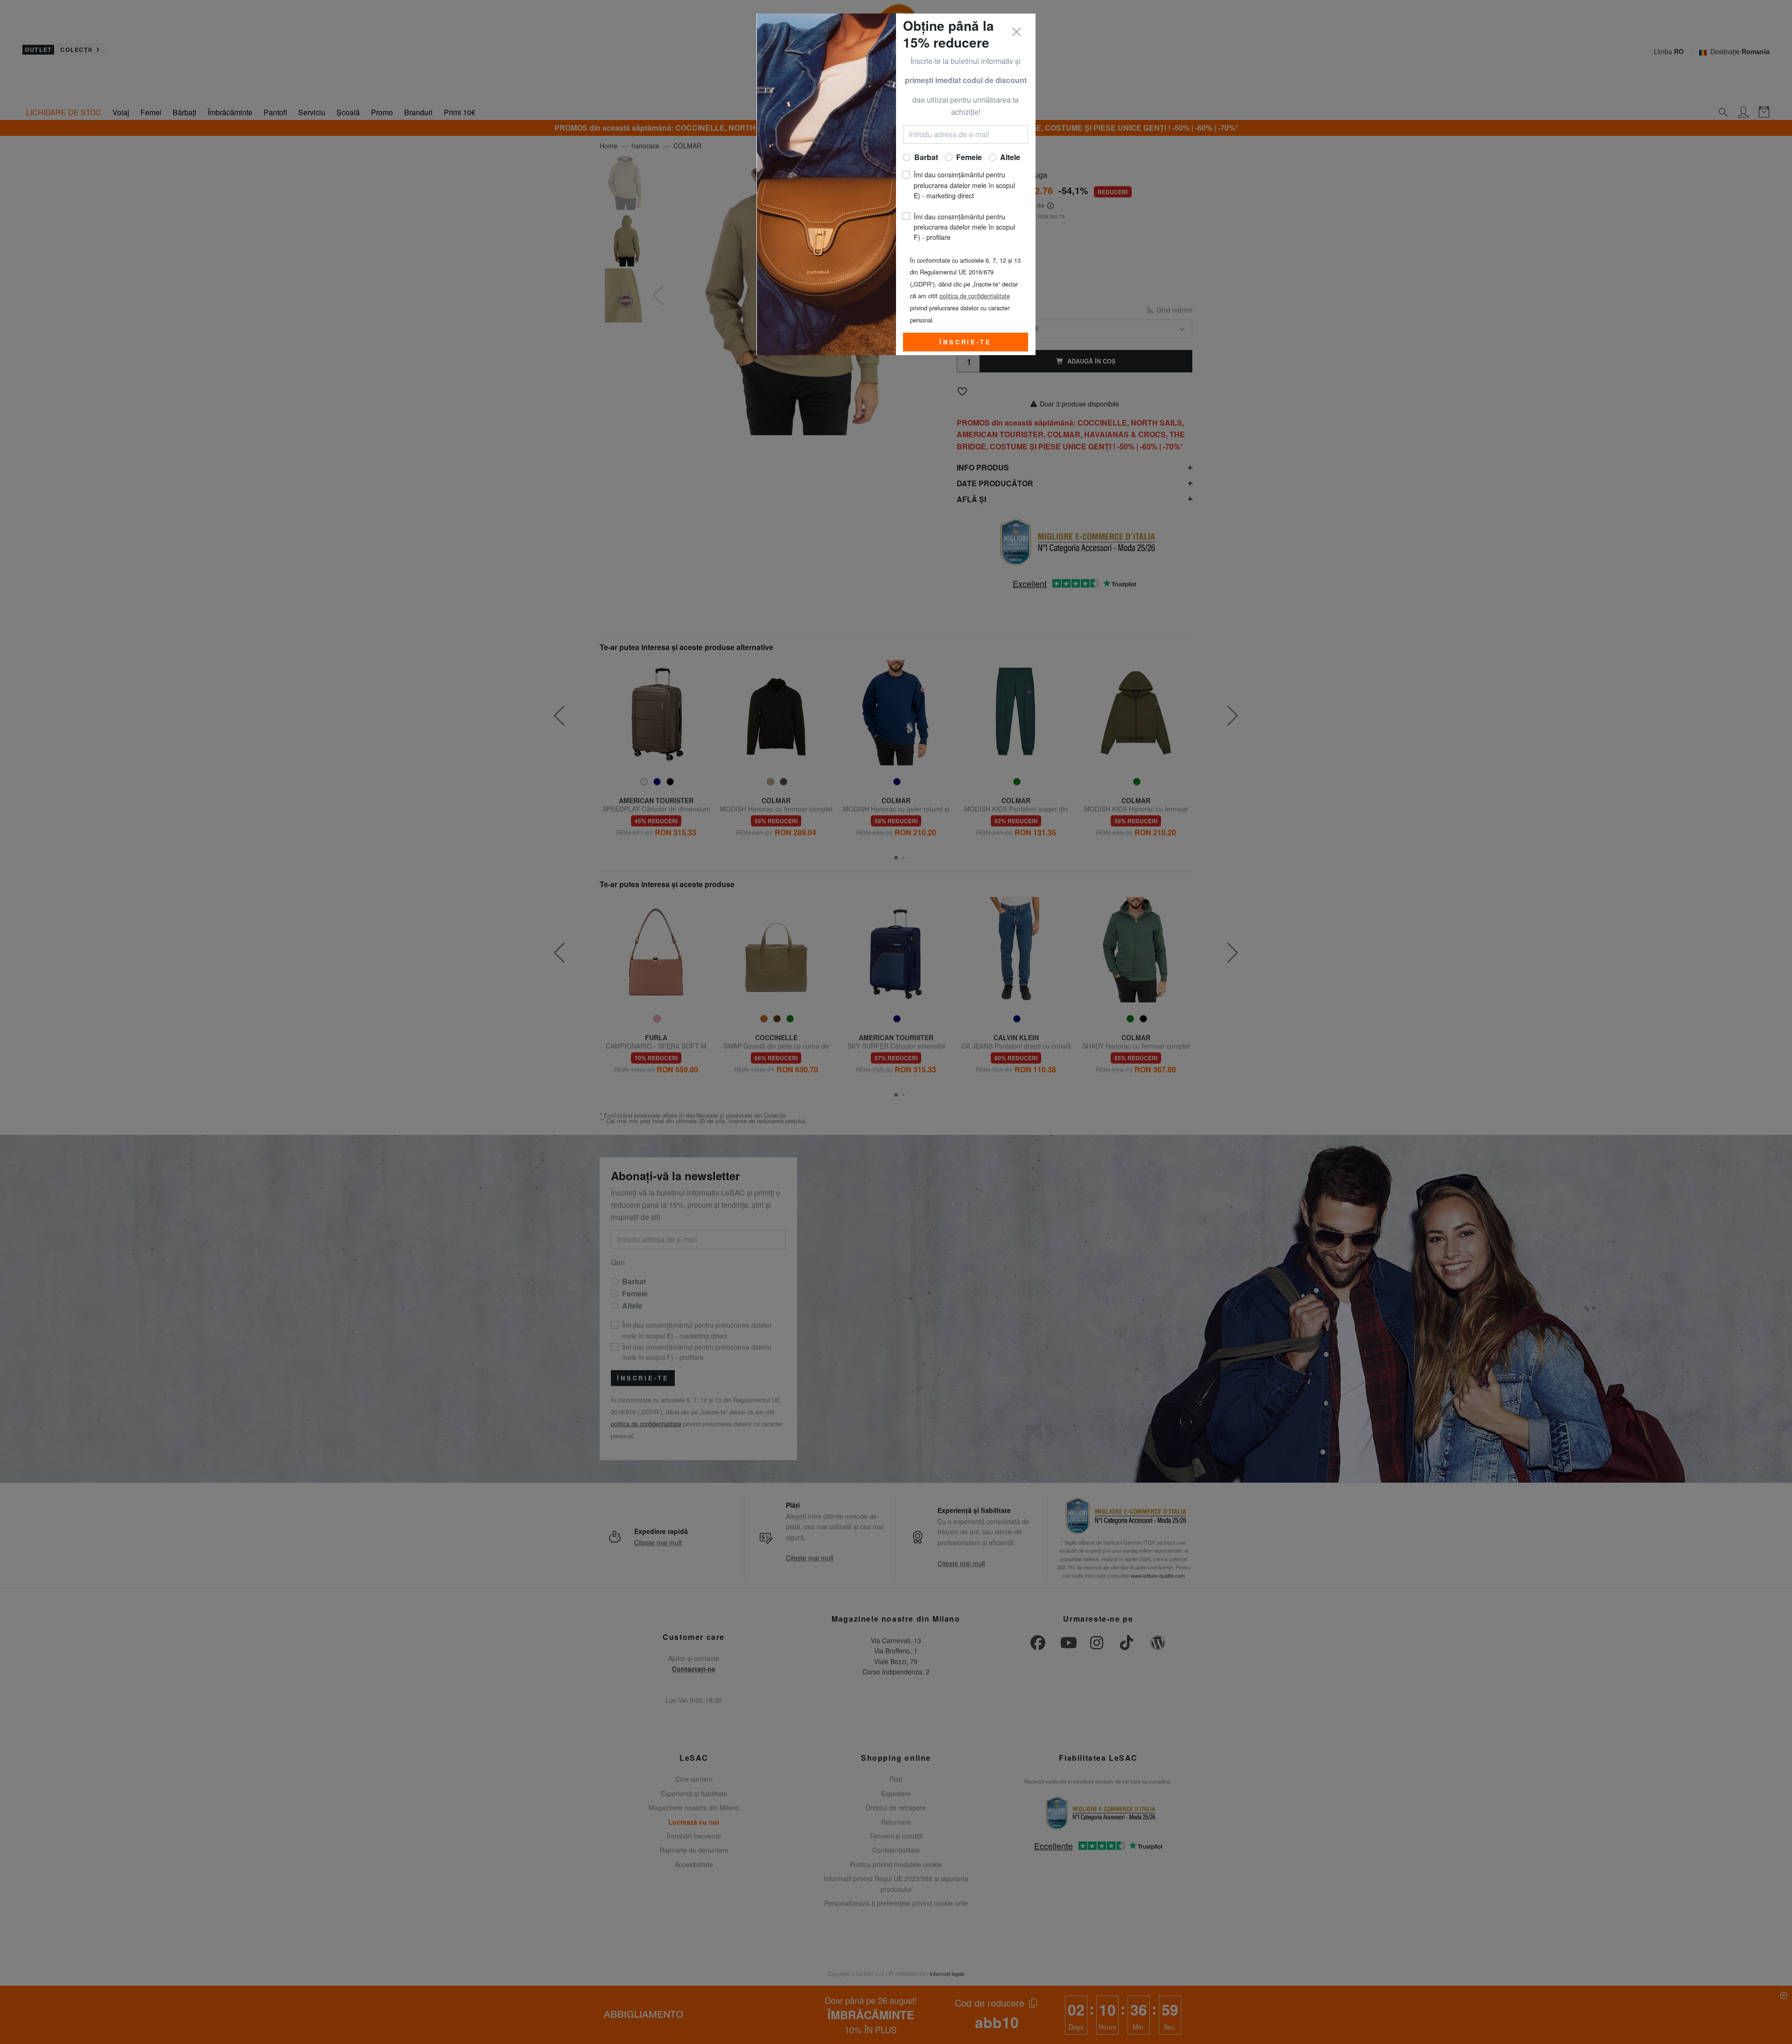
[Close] (1017, 32)
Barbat (926, 157)
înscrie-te (965, 342)
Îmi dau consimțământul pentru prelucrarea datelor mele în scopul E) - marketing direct (964, 185)
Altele (1010, 157)
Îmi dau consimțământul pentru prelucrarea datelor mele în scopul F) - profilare (964, 227)
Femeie (969, 157)
